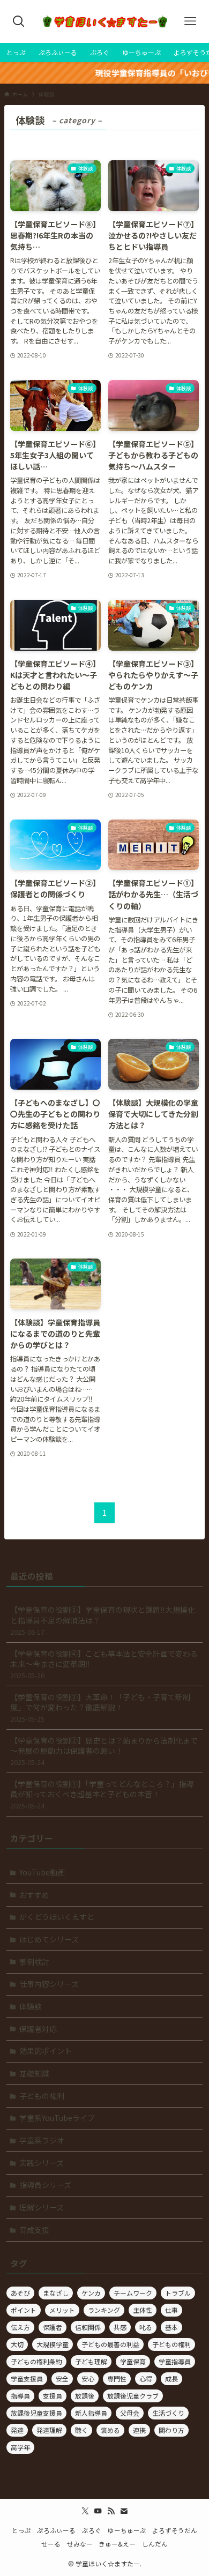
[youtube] (98, 2511)
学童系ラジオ (42, 2140)
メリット (62, 2310)
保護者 (53, 2327)
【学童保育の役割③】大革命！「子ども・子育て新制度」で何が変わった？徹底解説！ (100, 1708)
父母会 (130, 2413)
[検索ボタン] (19, 21)
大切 (17, 2344)
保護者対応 (38, 2029)
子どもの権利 (42, 2096)
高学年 (20, 2447)
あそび (20, 2293)
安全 (62, 2378)
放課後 (85, 2396)
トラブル (178, 2293)
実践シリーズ (42, 2163)
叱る (146, 2327)
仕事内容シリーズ (49, 1984)
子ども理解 (91, 2361)
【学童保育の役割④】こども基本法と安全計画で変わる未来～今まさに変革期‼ (104, 1664)
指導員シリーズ (45, 2185)
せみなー (80, 2544)
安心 (88, 2378)
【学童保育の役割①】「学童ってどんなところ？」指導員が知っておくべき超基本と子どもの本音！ (102, 1795)
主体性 (143, 2310)
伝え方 (20, 2327)
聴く (81, 2430)
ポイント (24, 2310)
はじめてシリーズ (49, 1939)
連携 (139, 2430)
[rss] (111, 2511)
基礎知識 (34, 2073)
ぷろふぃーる (56, 2530)
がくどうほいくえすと (57, 1917)
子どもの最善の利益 (110, 2344)
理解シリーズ (42, 2207)
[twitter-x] (85, 2511)
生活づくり (168, 2413)
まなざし (56, 2293)
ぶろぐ (92, 2530)
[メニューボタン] (190, 21)
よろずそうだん (175, 2530)
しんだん (155, 2544)
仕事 (171, 2310)
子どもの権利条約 (36, 2361)
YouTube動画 (42, 1872)
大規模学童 (53, 2344)
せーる (51, 2544)
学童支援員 (27, 2378)
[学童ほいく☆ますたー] (104, 21)
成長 (171, 2378)
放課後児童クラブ (133, 2396)
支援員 (53, 2396)
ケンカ (91, 2293)
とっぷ (21, 2530)
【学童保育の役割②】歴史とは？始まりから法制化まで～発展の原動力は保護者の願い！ (104, 1751)
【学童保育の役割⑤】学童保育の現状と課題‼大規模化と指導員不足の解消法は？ (103, 1620)
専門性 (117, 2378)
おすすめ (34, 1895)
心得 (146, 2378)
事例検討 (34, 1962)
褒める (110, 2430)
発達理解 (49, 2430)
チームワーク (133, 2293)
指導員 (20, 2396)
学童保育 (133, 2361)
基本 (171, 2327)
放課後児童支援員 (36, 2413)
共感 (120, 2327)
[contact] (124, 2511)
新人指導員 (91, 2413)
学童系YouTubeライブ (57, 2118)
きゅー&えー (117, 2544)
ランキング (104, 2310)
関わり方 (171, 2430)
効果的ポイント (46, 2051)
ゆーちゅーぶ (127, 2530)
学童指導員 (175, 2361)
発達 (17, 2430)
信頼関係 (88, 2327)
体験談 (31, 2006)
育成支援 (34, 2230)
